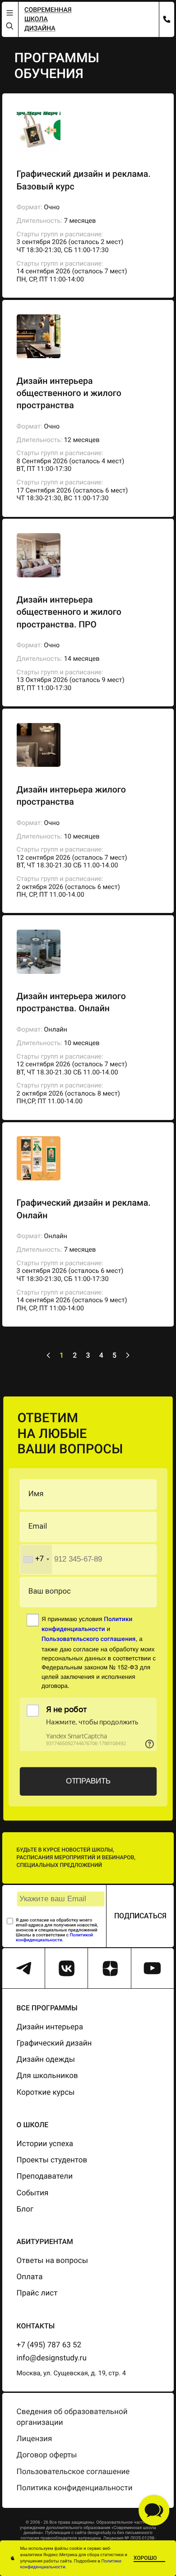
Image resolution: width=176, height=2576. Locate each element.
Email (38, 1527)
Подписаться (140, 1916)
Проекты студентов (52, 2160)
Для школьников (47, 2076)
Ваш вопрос (50, 1592)
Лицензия (35, 2439)
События (33, 2193)
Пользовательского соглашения (89, 1640)
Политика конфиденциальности (75, 2488)
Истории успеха (45, 2144)
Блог (25, 2209)
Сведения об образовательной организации (72, 2417)
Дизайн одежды (46, 2060)
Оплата (30, 2277)
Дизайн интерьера (50, 2027)
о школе (33, 2125)
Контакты (36, 2326)
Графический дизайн (54, 2043)
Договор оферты (47, 2455)
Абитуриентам (45, 2242)
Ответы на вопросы (52, 2261)
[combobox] (36, 1560)
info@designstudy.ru (52, 2358)
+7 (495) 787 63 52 (49, 2345)
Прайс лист (37, 2293)
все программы (47, 2008)
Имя (36, 1494)
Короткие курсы (46, 2092)
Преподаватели (45, 2176)
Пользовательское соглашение (73, 2472)
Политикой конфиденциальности (54, 1938)
